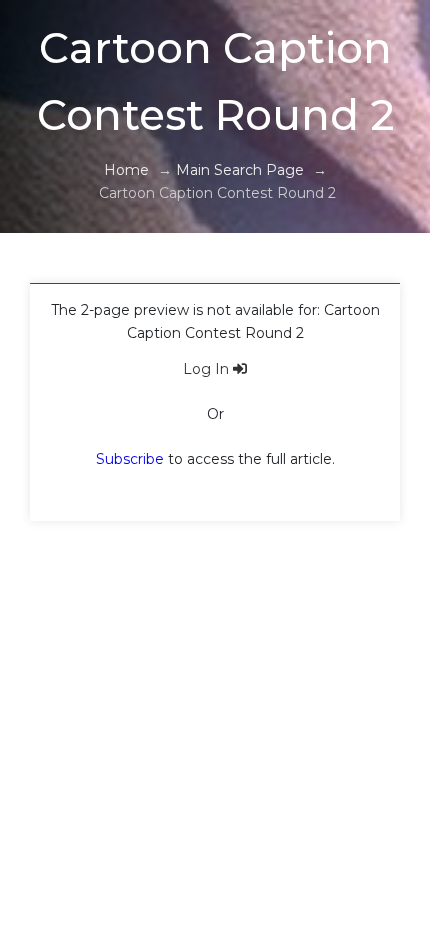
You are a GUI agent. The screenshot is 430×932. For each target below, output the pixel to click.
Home (126, 170)
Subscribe (130, 459)
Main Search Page (240, 170)
